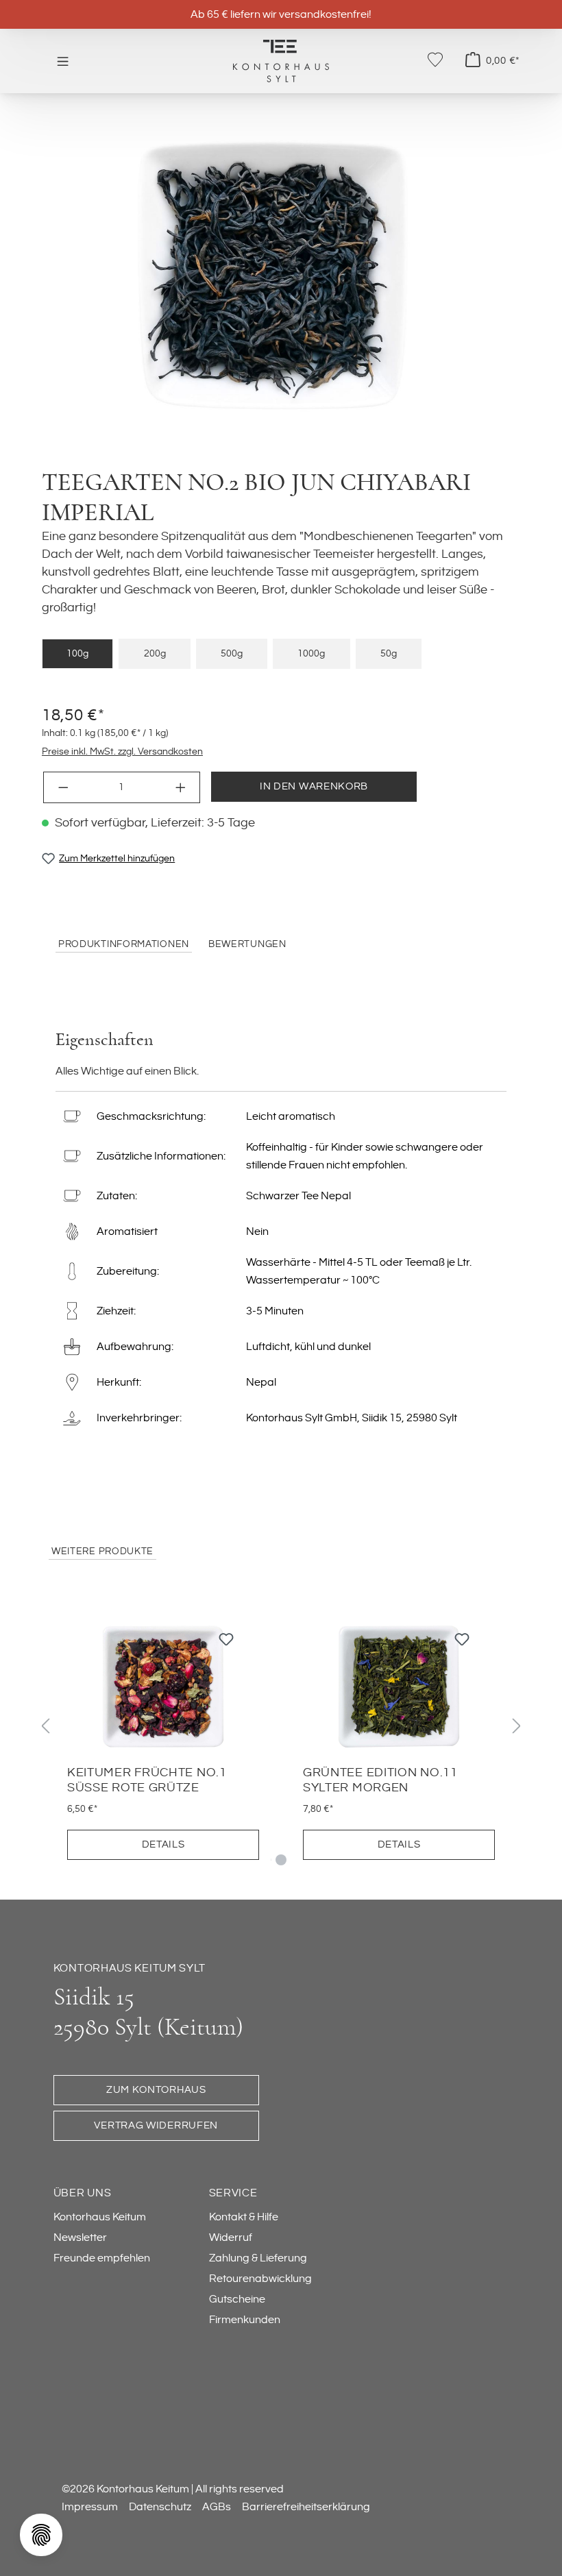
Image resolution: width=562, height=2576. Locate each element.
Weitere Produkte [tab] (102, 1551)
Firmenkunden (245, 2320)
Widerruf (231, 2237)
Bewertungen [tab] (247, 944)
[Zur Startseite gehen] (281, 60)
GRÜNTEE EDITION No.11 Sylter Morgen (380, 1780)
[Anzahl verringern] (63, 787)
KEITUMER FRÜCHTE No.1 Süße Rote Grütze (147, 1780)
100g (77, 653)
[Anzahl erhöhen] (181, 787)
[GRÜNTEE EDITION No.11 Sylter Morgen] (399, 1686)
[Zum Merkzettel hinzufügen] (226, 1643)
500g (232, 653)
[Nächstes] (517, 1726)
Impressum (90, 2507)
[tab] (124, 945)
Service (233, 2193)
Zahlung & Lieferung (258, 2258)
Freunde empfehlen (102, 2258)
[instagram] (127, 2386)
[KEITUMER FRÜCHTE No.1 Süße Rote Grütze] (163, 1686)
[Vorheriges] (45, 1726)
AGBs (217, 2507)
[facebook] (73, 2386)
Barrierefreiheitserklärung (306, 2507)
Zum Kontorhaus (156, 2090)
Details (163, 1844)
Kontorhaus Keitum (100, 2217)
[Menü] (63, 61)
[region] (281, 276)
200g (155, 653)
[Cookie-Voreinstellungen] (41, 2535)
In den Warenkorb (314, 786)
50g (389, 653)
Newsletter (80, 2237)
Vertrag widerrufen (156, 2125)
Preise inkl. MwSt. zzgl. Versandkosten (122, 751)
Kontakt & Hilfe (244, 2217)
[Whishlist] (435, 60)
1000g (311, 653)
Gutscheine (237, 2299)
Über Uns (83, 2193)
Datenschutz (160, 2507)
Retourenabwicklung (260, 2279)
